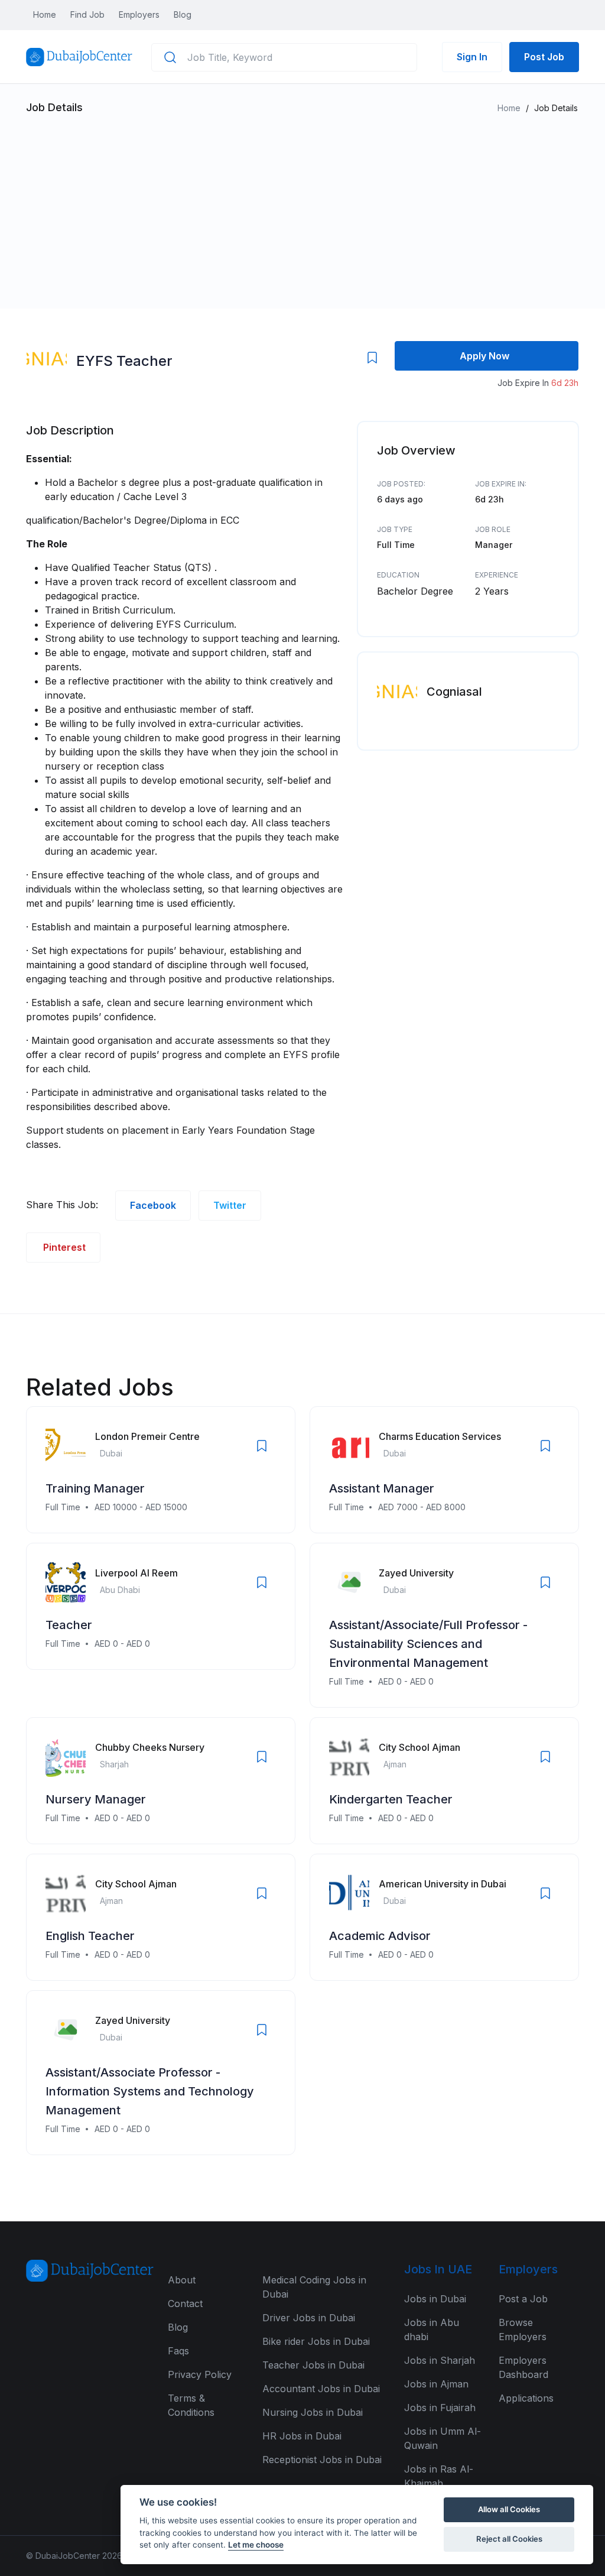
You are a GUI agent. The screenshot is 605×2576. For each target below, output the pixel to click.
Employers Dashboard (523, 2367)
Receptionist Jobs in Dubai (322, 2460)
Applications (526, 2398)
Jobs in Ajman (436, 2384)
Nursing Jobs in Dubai (313, 2412)
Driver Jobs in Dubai (309, 2318)
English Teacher (90, 1936)
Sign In (472, 57)
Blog (183, 14)
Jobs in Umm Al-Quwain (443, 2438)
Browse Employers (523, 2330)
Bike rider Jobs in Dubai (316, 2341)
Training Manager (95, 1488)
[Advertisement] (302, 206)
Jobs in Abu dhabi (432, 2330)
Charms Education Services (440, 1436)
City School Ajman (419, 1747)
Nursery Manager (96, 1799)
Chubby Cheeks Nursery (150, 1747)
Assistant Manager (382, 1488)
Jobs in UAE (438, 2269)
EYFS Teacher (124, 361)
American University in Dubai (443, 1884)
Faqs (178, 2351)
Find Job (87, 14)
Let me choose (256, 2545)
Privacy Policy (200, 2374)
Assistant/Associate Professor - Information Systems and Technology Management (150, 2091)
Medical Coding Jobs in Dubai (314, 2287)
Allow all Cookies (509, 2509)
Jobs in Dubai (435, 2299)
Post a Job (523, 2299)
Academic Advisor (380, 1936)
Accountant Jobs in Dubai (321, 2389)
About (182, 2280)
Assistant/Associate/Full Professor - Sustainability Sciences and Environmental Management (428, 1644)
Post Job (544, 57)
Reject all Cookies (509, 2539)
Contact (185, 2304)
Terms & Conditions (191, 2405)
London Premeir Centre (147, 1436)
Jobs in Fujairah (440, 2408)
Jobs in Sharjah (440, 2360)
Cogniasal (454, 692)
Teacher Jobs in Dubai (313, 2365)
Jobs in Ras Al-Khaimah (439, 2476)
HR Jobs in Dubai (302, 2436)
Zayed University (416, 1573)
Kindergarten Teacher (391, 1799)
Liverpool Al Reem (136, 1573)
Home (45, 14)
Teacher (69, 1625)
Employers (139, 14)
